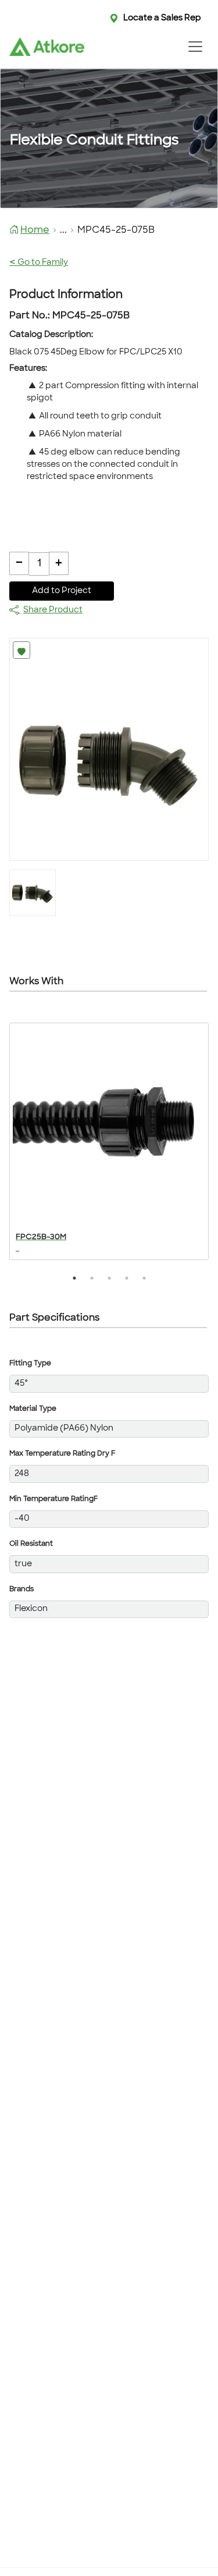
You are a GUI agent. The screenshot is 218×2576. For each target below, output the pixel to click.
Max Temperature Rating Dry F (62, 1454)
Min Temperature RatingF (53, 1499)
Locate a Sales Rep (162, 18)
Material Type (33, 1409)
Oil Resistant (31, 1544)
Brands (22, 1589)
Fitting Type (30, 1364)
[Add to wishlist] (22, 650)
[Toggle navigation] (195, 47)
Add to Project (62, 591)
